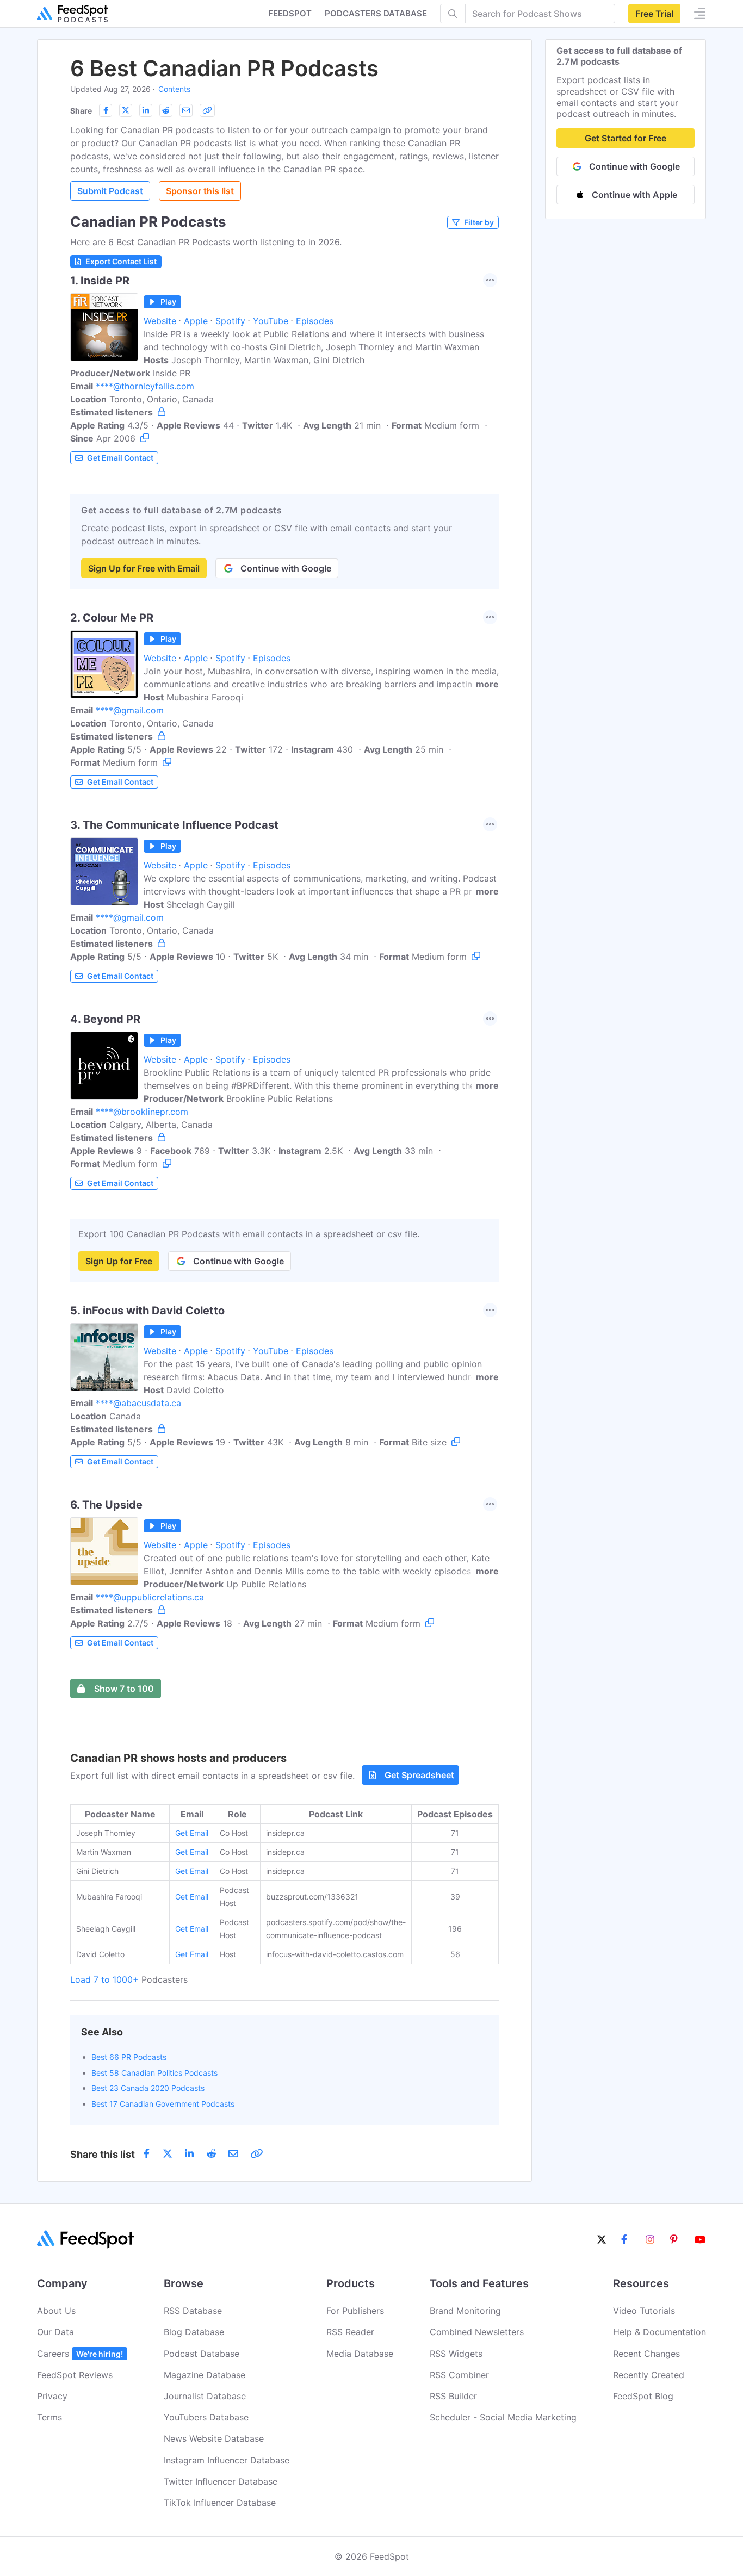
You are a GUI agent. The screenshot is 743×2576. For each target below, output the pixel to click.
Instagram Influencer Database (227, 2460)
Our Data (55, 2332)
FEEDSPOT (290, 13)
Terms (49, 2417)
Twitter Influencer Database (221, 2481)
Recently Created (649, 2375)
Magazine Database (205, 2375)
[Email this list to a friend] (186, 110)
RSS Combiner (459, 2375)
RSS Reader (350, 2332)
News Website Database (214, 2438)
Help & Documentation (660, 2332)
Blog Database (194, 2332)
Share (81, 111)
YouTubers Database (206, 2417)
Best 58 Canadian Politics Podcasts (154, 2073)
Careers (80, 2354)
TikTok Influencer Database (220, 2503)
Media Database (360, 2354)
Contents (174, 89)
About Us (56, 2311)
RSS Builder (453, 2396)
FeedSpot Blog (643, 2396)
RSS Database (193, 2311)
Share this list (103, 2154)
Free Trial (654, 14)
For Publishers (355, 2311)
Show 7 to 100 (124, 1689)
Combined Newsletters (477, 2332)
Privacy (52, 2396)
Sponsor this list (200, 191)
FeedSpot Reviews (75, 2375)
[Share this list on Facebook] (106, 110)
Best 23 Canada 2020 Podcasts (148, 2088)
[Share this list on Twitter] (126, 110)
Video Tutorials (644, 2311)
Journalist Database (205, 2396)
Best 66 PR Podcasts (129, 2057)
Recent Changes (646, 2354)
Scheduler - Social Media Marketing (503, 2417)
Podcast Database (202, 2354)
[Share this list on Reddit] (166, 110)
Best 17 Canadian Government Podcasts (163, 2104)
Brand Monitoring (465, 2311)
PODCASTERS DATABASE (376, 13)
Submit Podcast (110, 191)
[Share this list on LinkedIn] (146, 110)
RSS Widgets (456, 2354)
